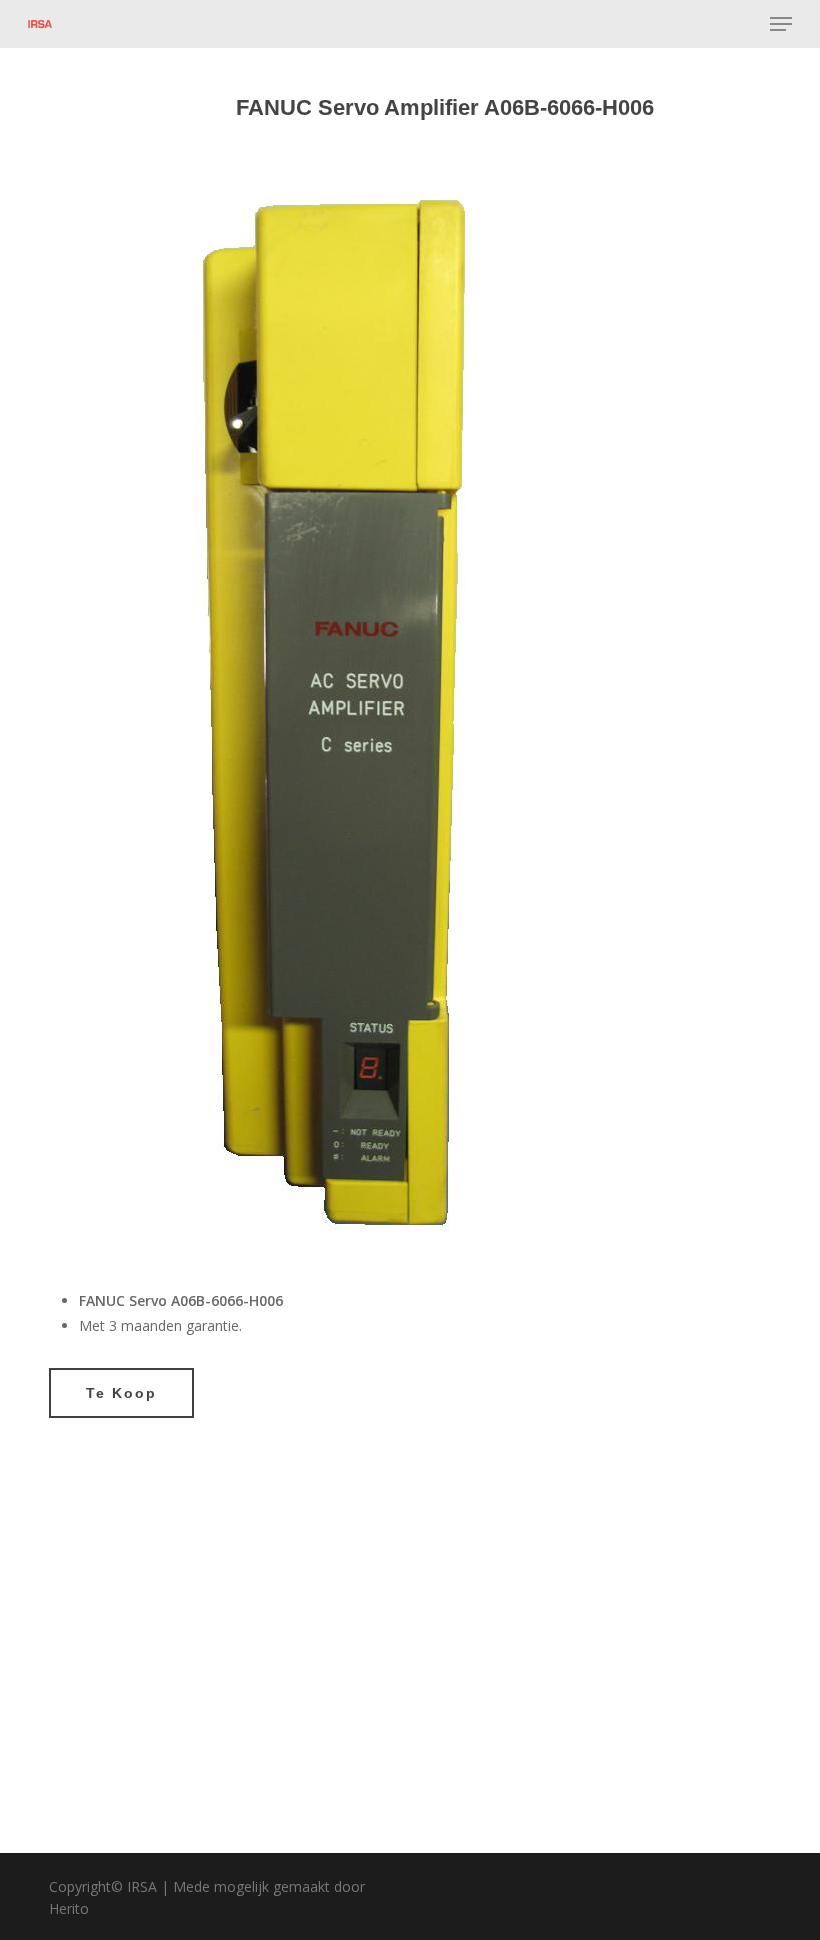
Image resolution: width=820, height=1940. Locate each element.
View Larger (226, 1596)
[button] (781, 24)
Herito (69, 1908)
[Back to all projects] (60, 112)
